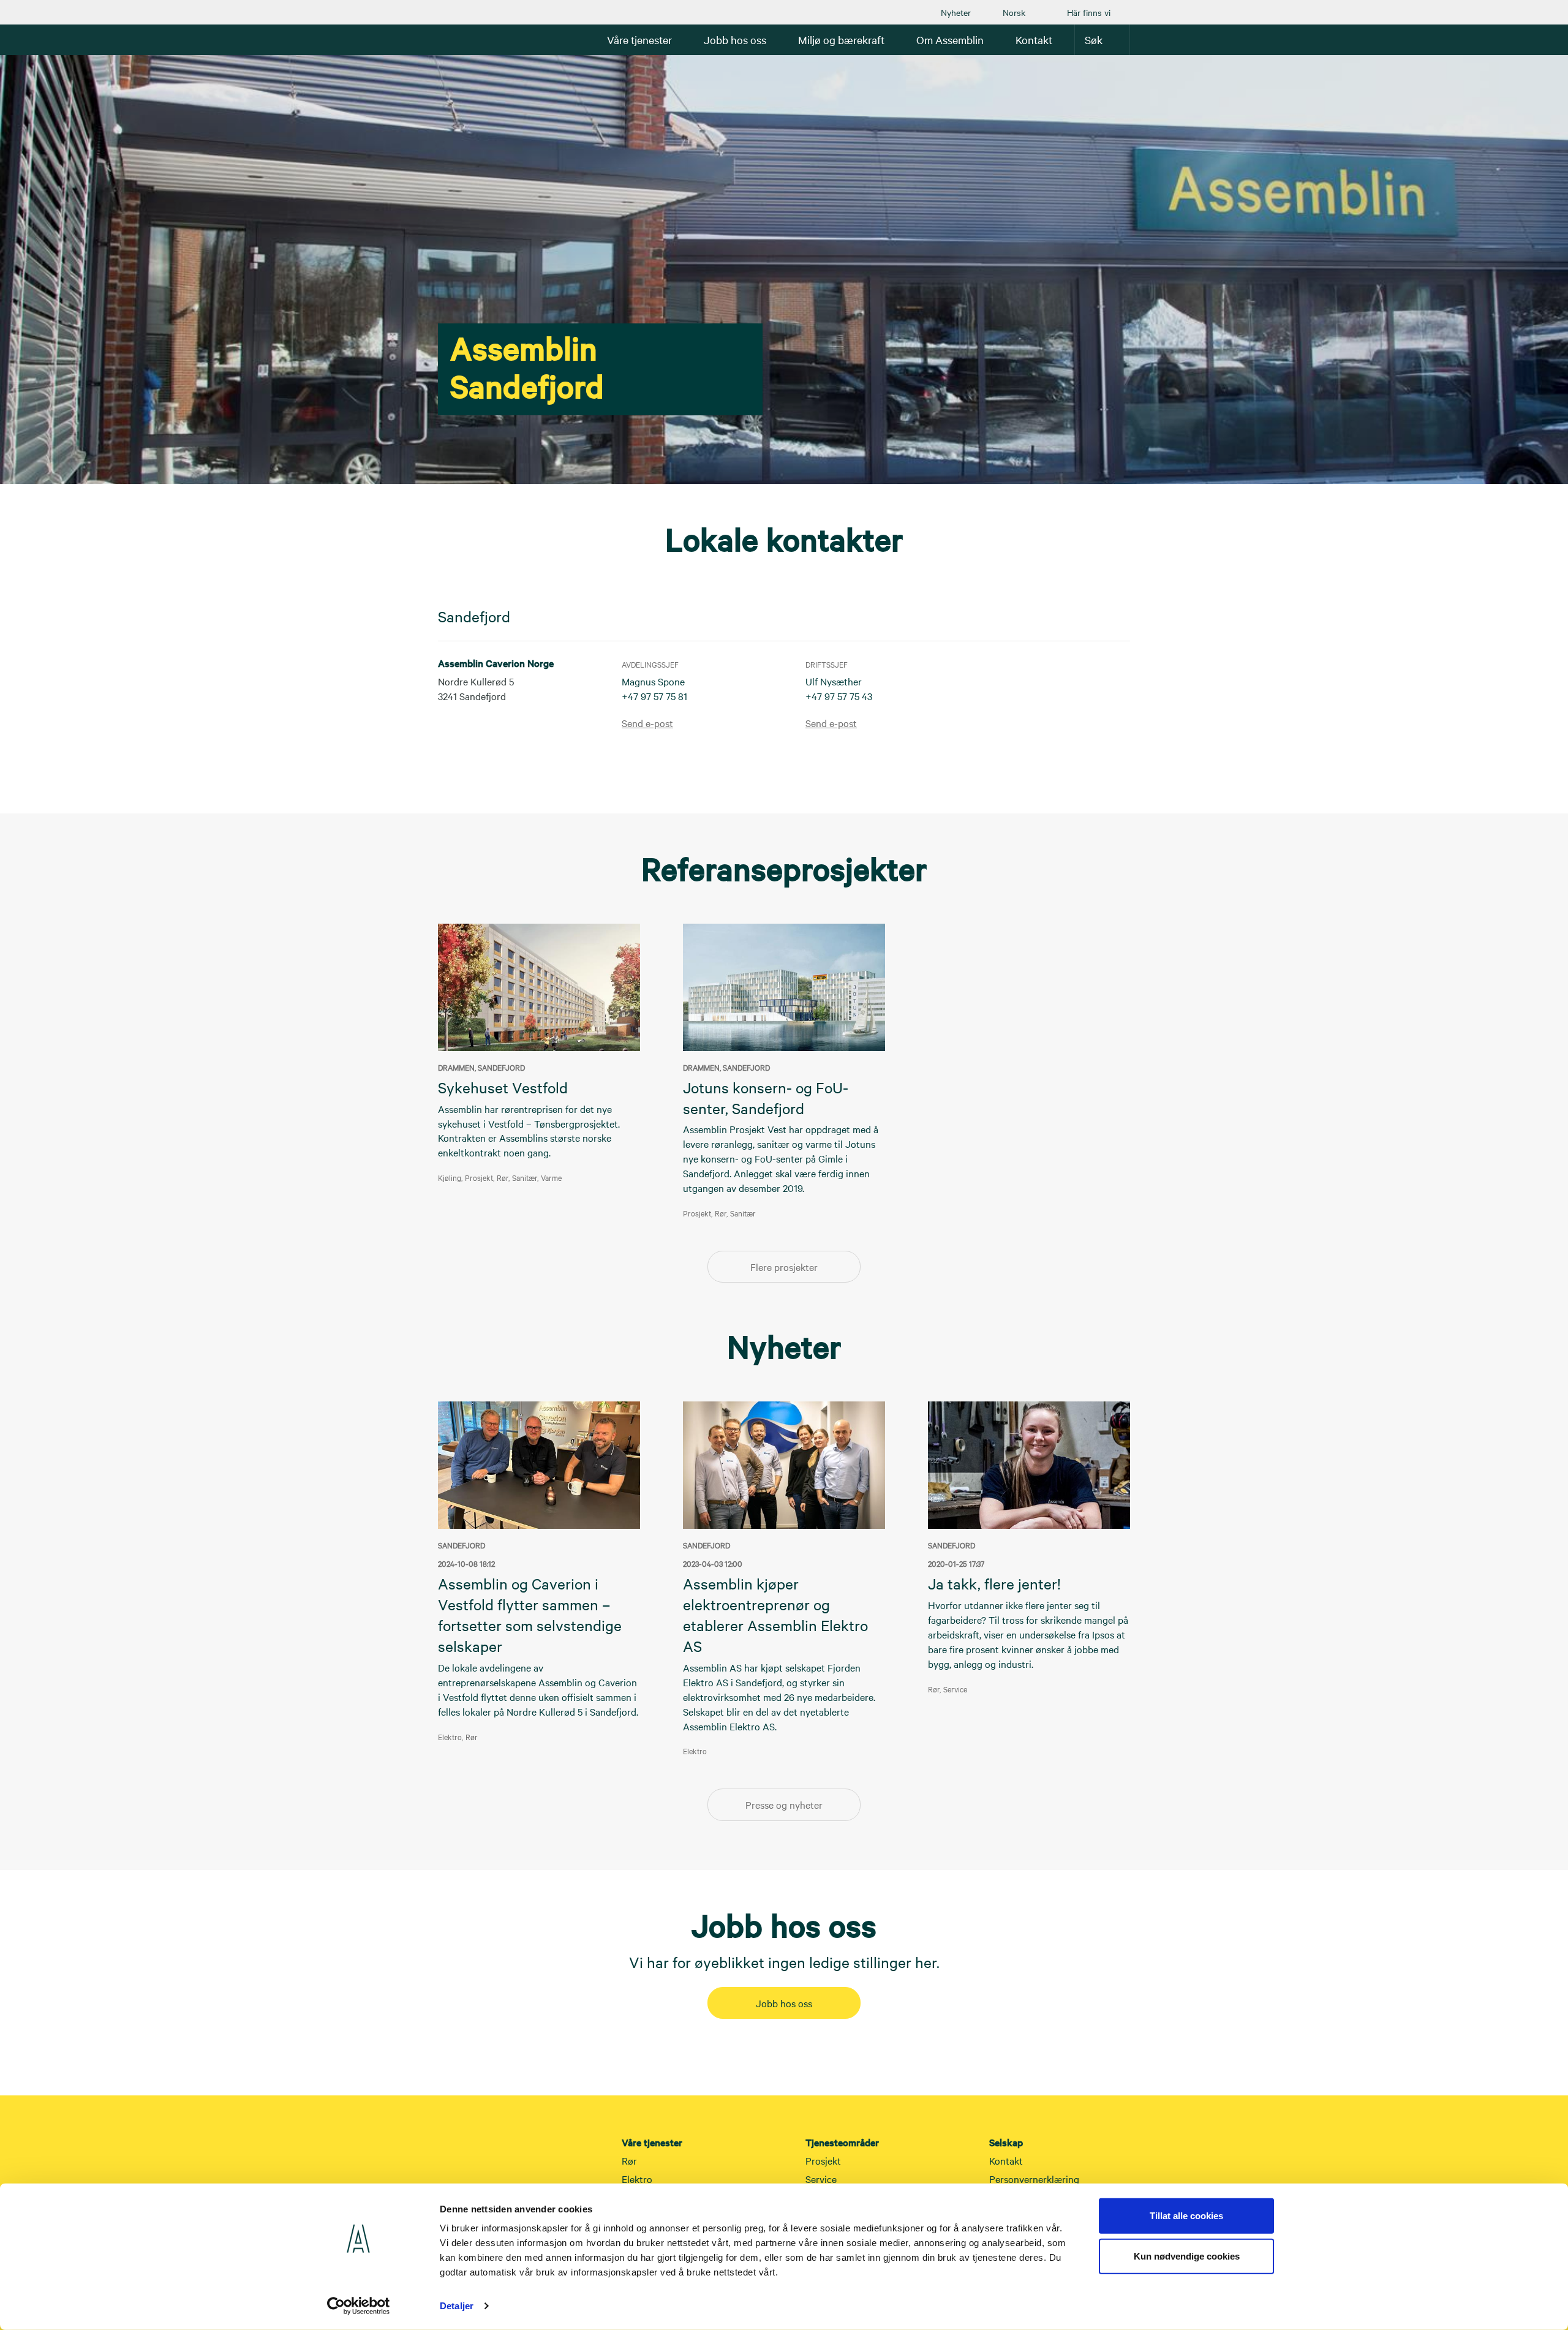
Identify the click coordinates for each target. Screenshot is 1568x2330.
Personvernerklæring (1034, 2179)
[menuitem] (956, 12)
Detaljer (457, 2306)
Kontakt (1006, 2160)
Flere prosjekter (784, 1267)
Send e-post (647, 723)
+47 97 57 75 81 (654, 696)
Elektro (637, 2179)
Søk (1094, 40)
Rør (629, 2160)
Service (821, 2179)
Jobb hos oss (784, 2003)
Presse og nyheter (784, 1804)
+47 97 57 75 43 (839, 696)
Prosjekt (823, 2160)
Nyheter (956, 12)
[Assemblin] (475, 39)
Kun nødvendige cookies (1187, 2256)
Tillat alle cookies (1186, 2216)
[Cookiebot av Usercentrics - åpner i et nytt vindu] (359, 2306)
